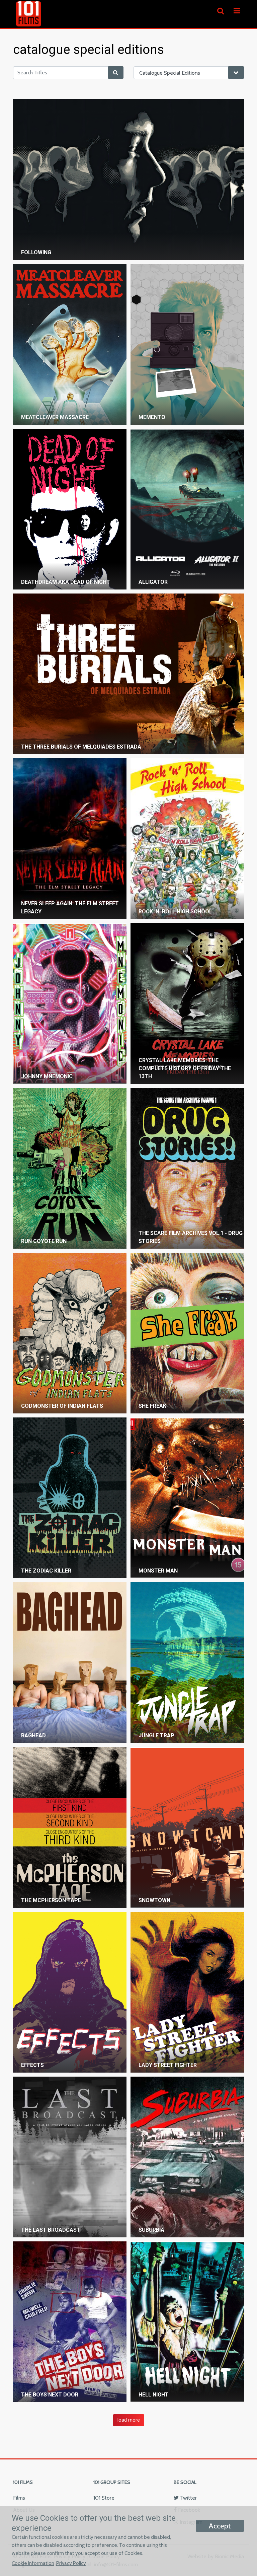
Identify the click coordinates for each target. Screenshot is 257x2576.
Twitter (188, 2498)
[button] (237, 11)
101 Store (104, 2498)
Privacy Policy (71, 2563)
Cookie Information (33, 2563)
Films (19, 2498)
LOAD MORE (129, 2420)
